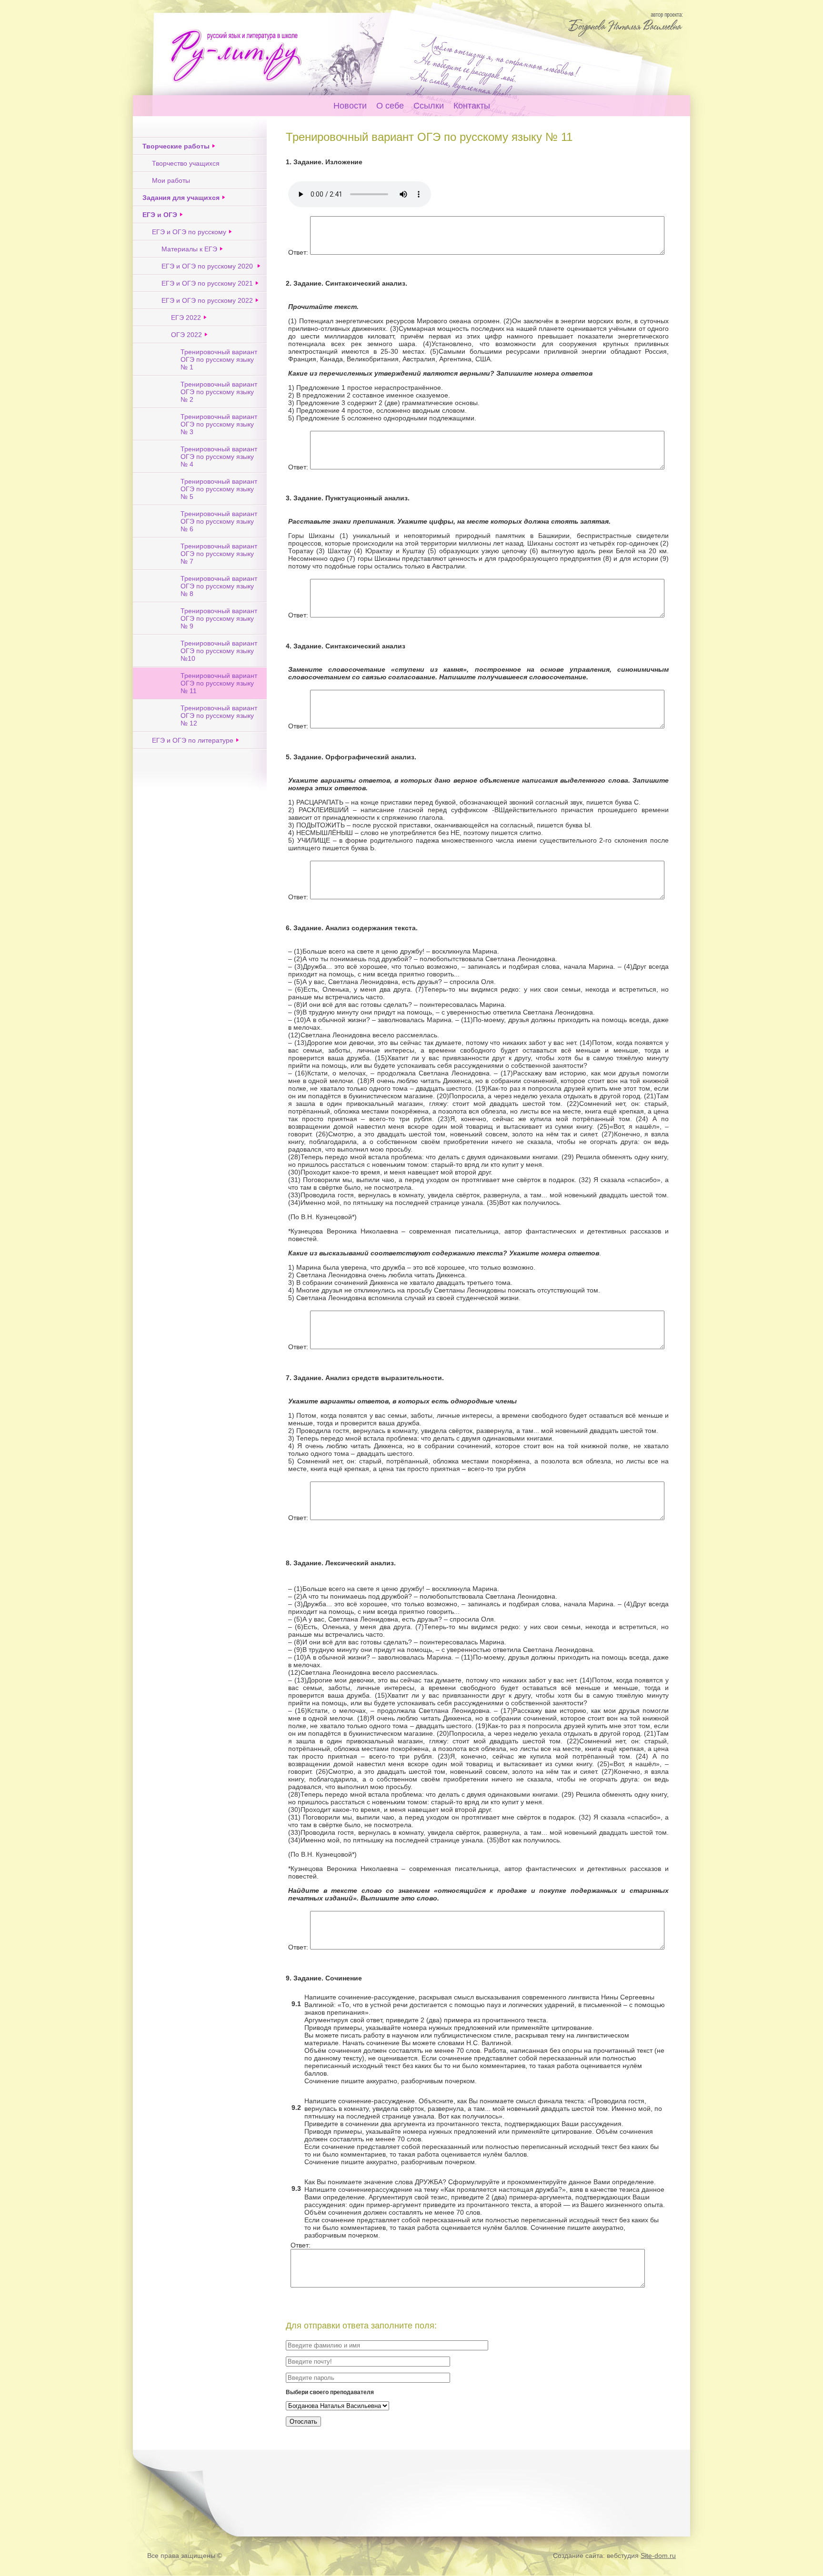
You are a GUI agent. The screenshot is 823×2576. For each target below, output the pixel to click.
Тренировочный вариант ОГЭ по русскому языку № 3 (219, 424)
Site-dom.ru (658, 2556)
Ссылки (429, 106)
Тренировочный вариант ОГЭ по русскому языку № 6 (219, 521)
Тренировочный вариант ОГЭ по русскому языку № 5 (219, 489)
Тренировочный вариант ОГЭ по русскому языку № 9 (219, 618)
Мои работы (171, 180)
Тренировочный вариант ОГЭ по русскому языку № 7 (219, 554)
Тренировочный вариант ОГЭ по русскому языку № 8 (219, 586)
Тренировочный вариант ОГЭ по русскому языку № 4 (219, 457)
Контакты (472, 106)
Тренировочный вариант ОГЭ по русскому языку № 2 (219, 392)
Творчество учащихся (186, 163)
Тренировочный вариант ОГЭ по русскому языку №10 (219, 651)
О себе (390, 106)
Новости (350, 106)
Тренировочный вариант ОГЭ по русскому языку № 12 (219, 716)
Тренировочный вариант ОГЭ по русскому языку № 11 (219, 683)
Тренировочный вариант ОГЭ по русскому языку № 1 (219, 359)
